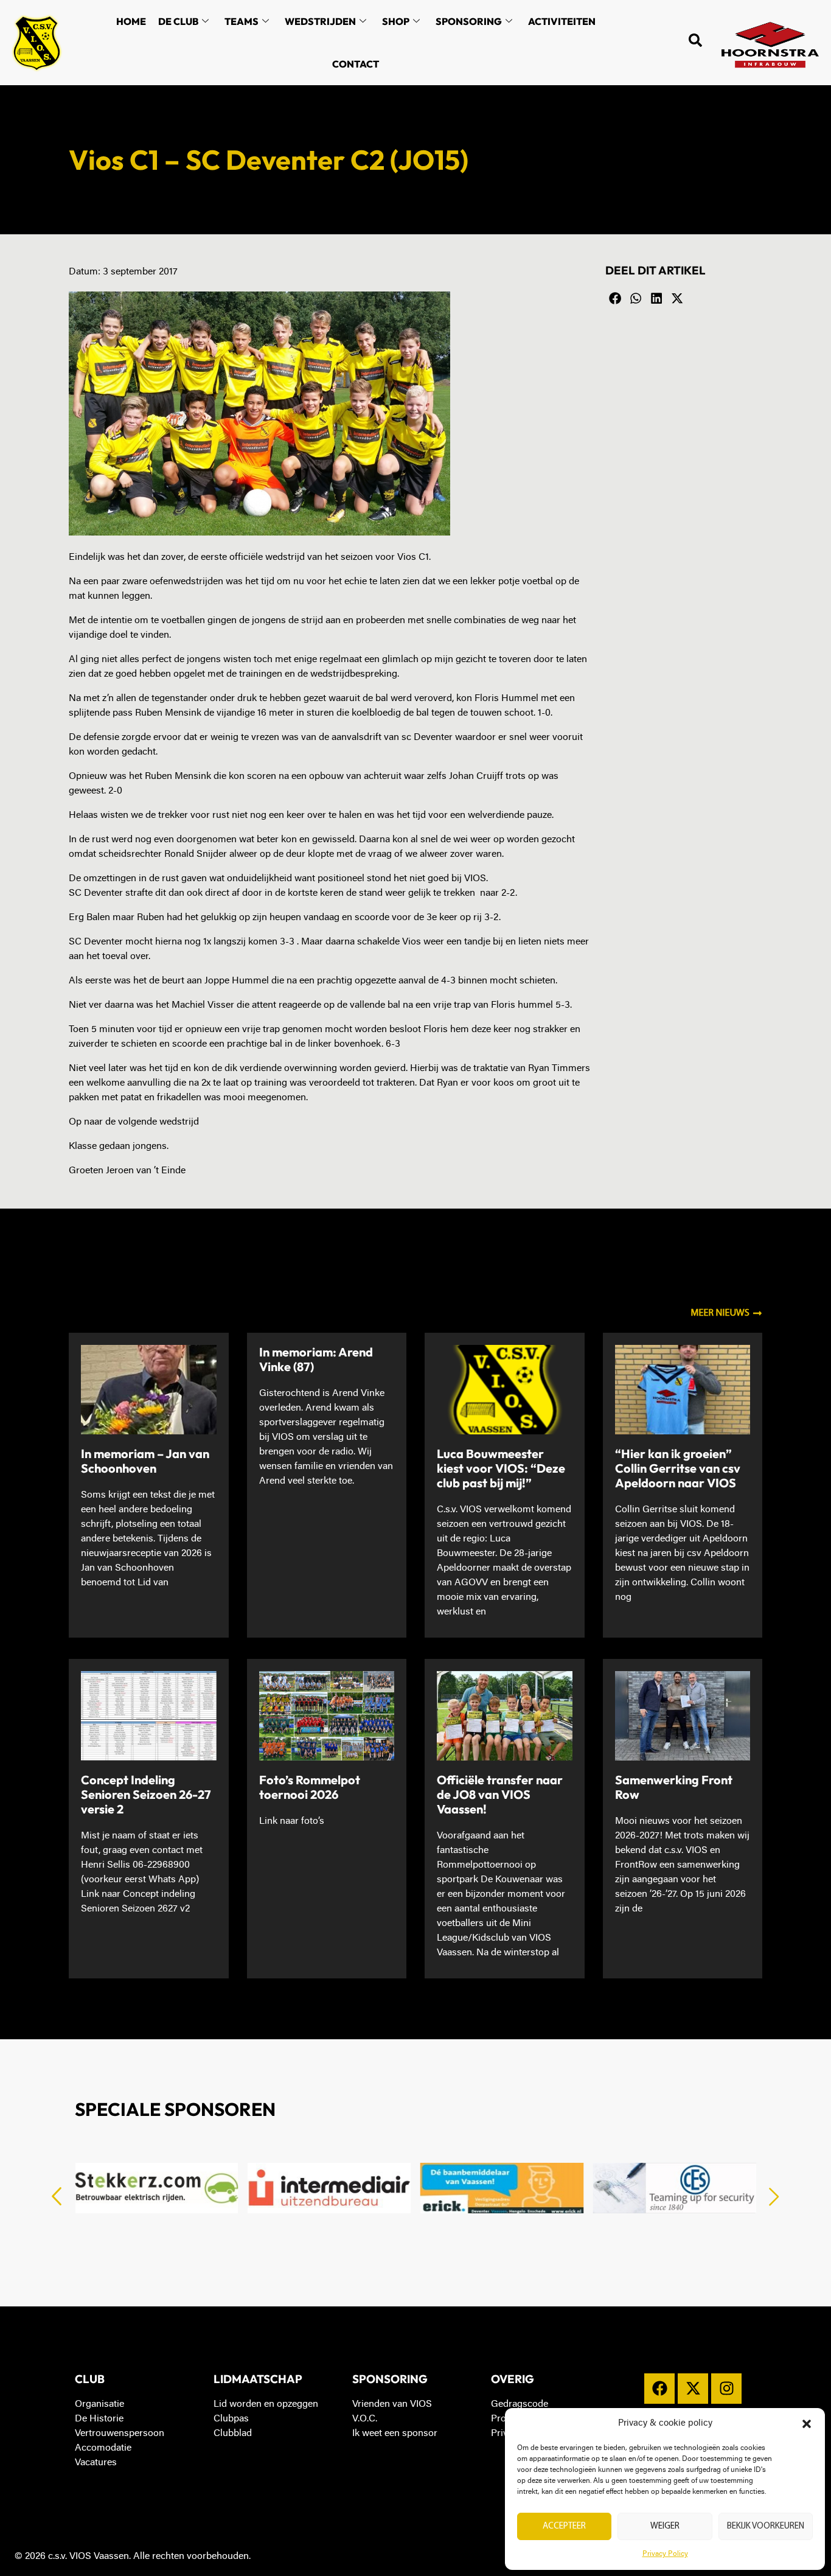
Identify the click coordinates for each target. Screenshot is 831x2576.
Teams (242, 21)
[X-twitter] (693, 2389)
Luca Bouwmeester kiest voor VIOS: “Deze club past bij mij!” (501, 1468)
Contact (356, 64)
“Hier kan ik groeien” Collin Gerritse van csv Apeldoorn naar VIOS (678, 1468)
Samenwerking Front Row (674, 1787)
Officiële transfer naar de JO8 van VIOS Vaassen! (500, 1794)
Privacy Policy (665, 2554)
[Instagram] (726, 2389)
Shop (396, 21)
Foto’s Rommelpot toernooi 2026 (310, 1787)
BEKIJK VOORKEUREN (766, 2526)
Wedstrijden (320, 21)
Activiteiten (562, 21)
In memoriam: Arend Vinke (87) (316, 1359)
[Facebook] (659, 2389)
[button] (807, 2424)
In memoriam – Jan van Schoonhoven (145, 1461)
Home (131, 21)
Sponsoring (469, 21)
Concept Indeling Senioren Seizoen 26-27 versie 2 (146, 1794)
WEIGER (665, 2526)
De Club (178, 21)
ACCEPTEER (564, 2526)
